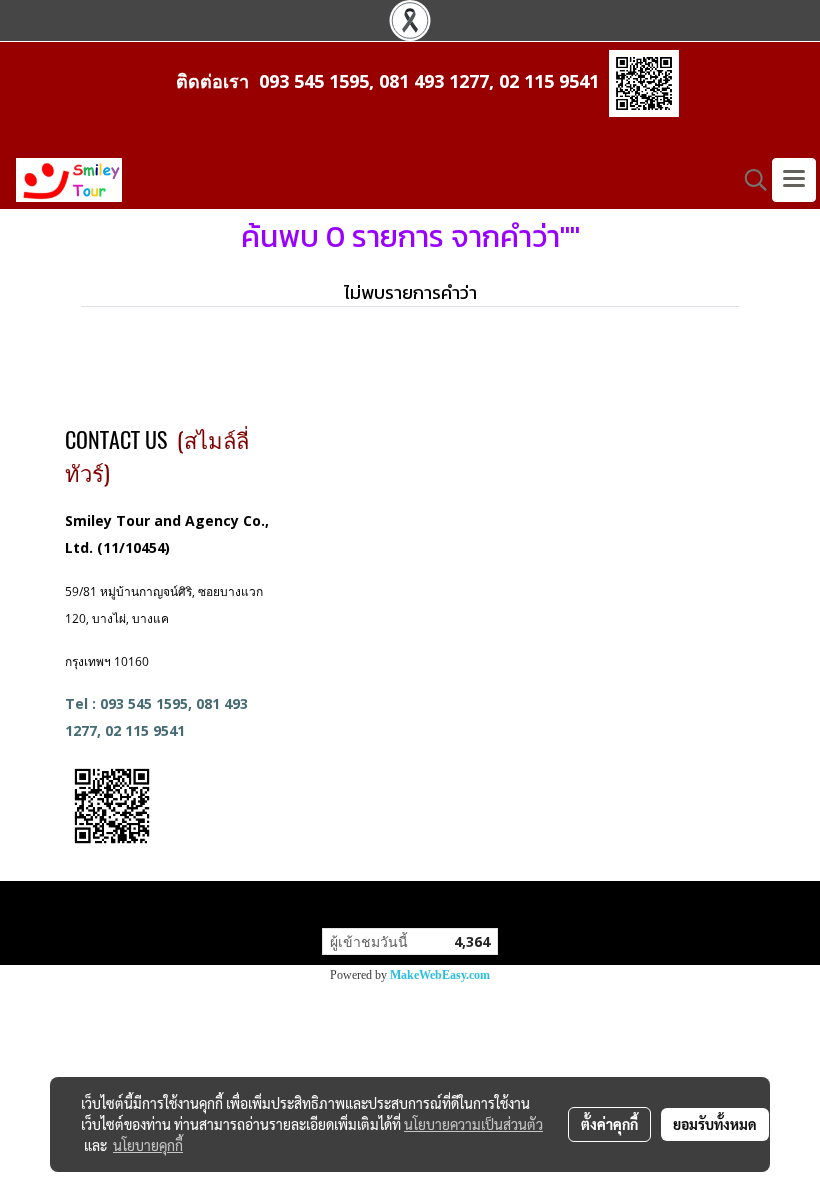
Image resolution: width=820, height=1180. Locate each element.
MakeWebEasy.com (440, 975)
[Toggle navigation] (794, 180)
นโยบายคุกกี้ (148, 1145)
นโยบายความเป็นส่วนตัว (473, 1124)
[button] (749, 180)
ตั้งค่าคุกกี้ (609, 1124)
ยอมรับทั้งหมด (715, 1124)
